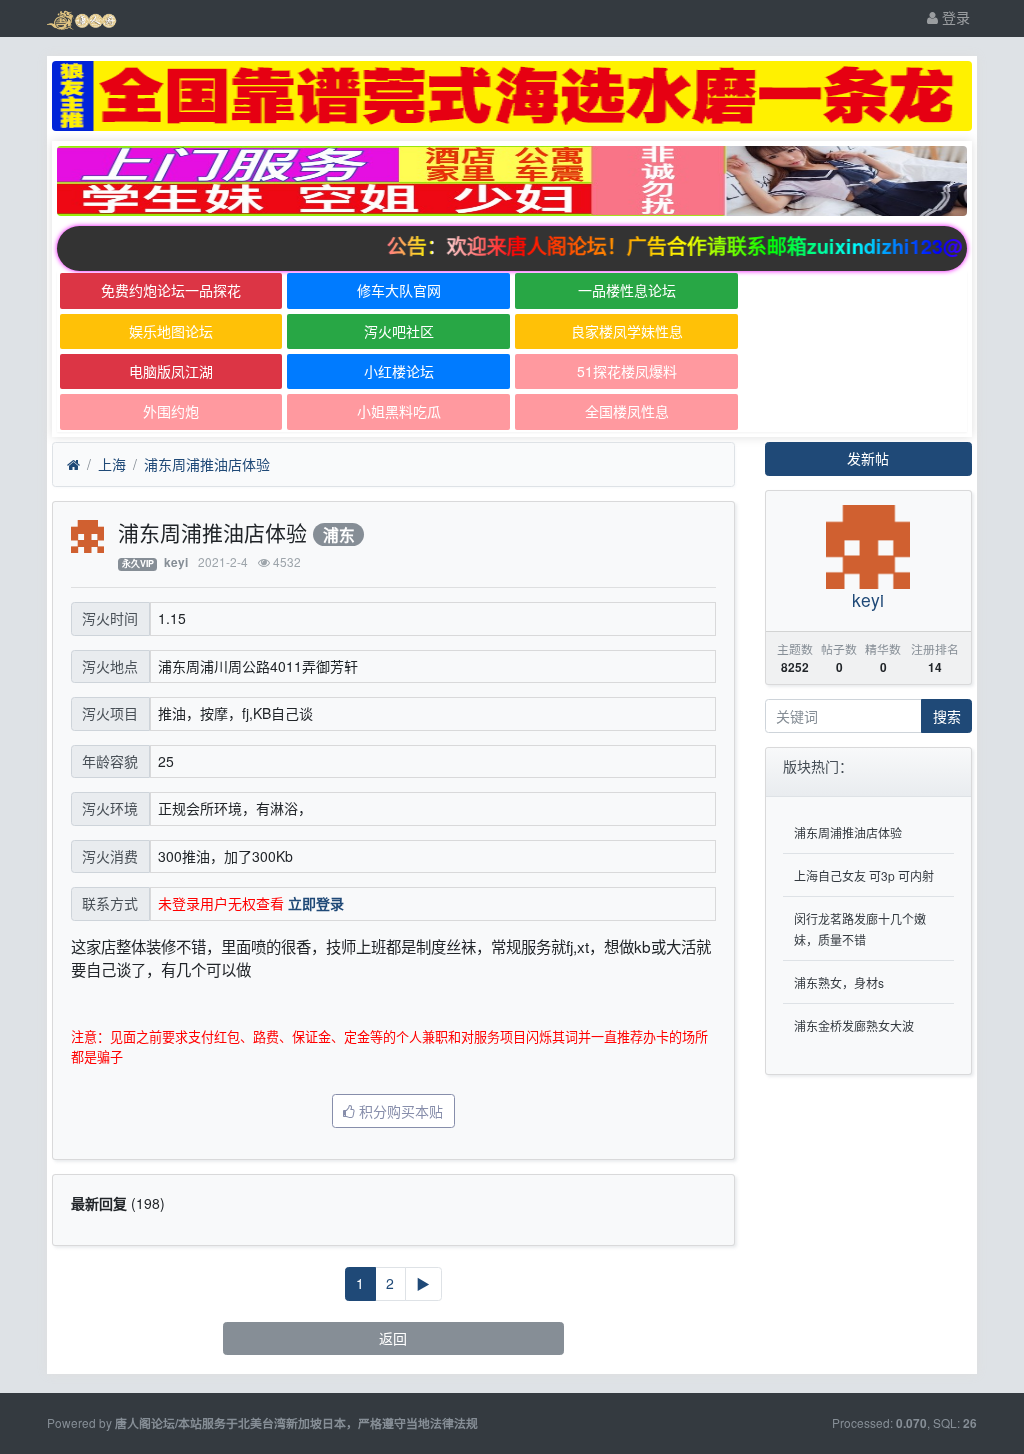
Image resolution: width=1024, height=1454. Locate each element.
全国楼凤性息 (627, 411)
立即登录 (316, 903)
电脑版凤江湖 (171, 371)
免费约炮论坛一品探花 (171, 290)
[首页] (73, 465)
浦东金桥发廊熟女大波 (854, 1025)
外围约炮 (171, 411)
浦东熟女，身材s (839, 982)
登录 (954, 17)
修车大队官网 (399, 290)
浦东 (339, 534)
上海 (112, 464)
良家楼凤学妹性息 (627, 331)
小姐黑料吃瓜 (399, 411)
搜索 (947, 716)
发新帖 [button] (868, 458)
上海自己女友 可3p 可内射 (864, 875)
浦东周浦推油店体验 (207, 464)
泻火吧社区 (399, 331)
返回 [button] (393, 1338)
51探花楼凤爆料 (627, 371)
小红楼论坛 (399, 371)
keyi (176, 562)
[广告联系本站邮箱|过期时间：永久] (512, 96)
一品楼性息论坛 (627, 290)
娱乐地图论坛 (171, 331)
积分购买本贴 (399, 1111)
